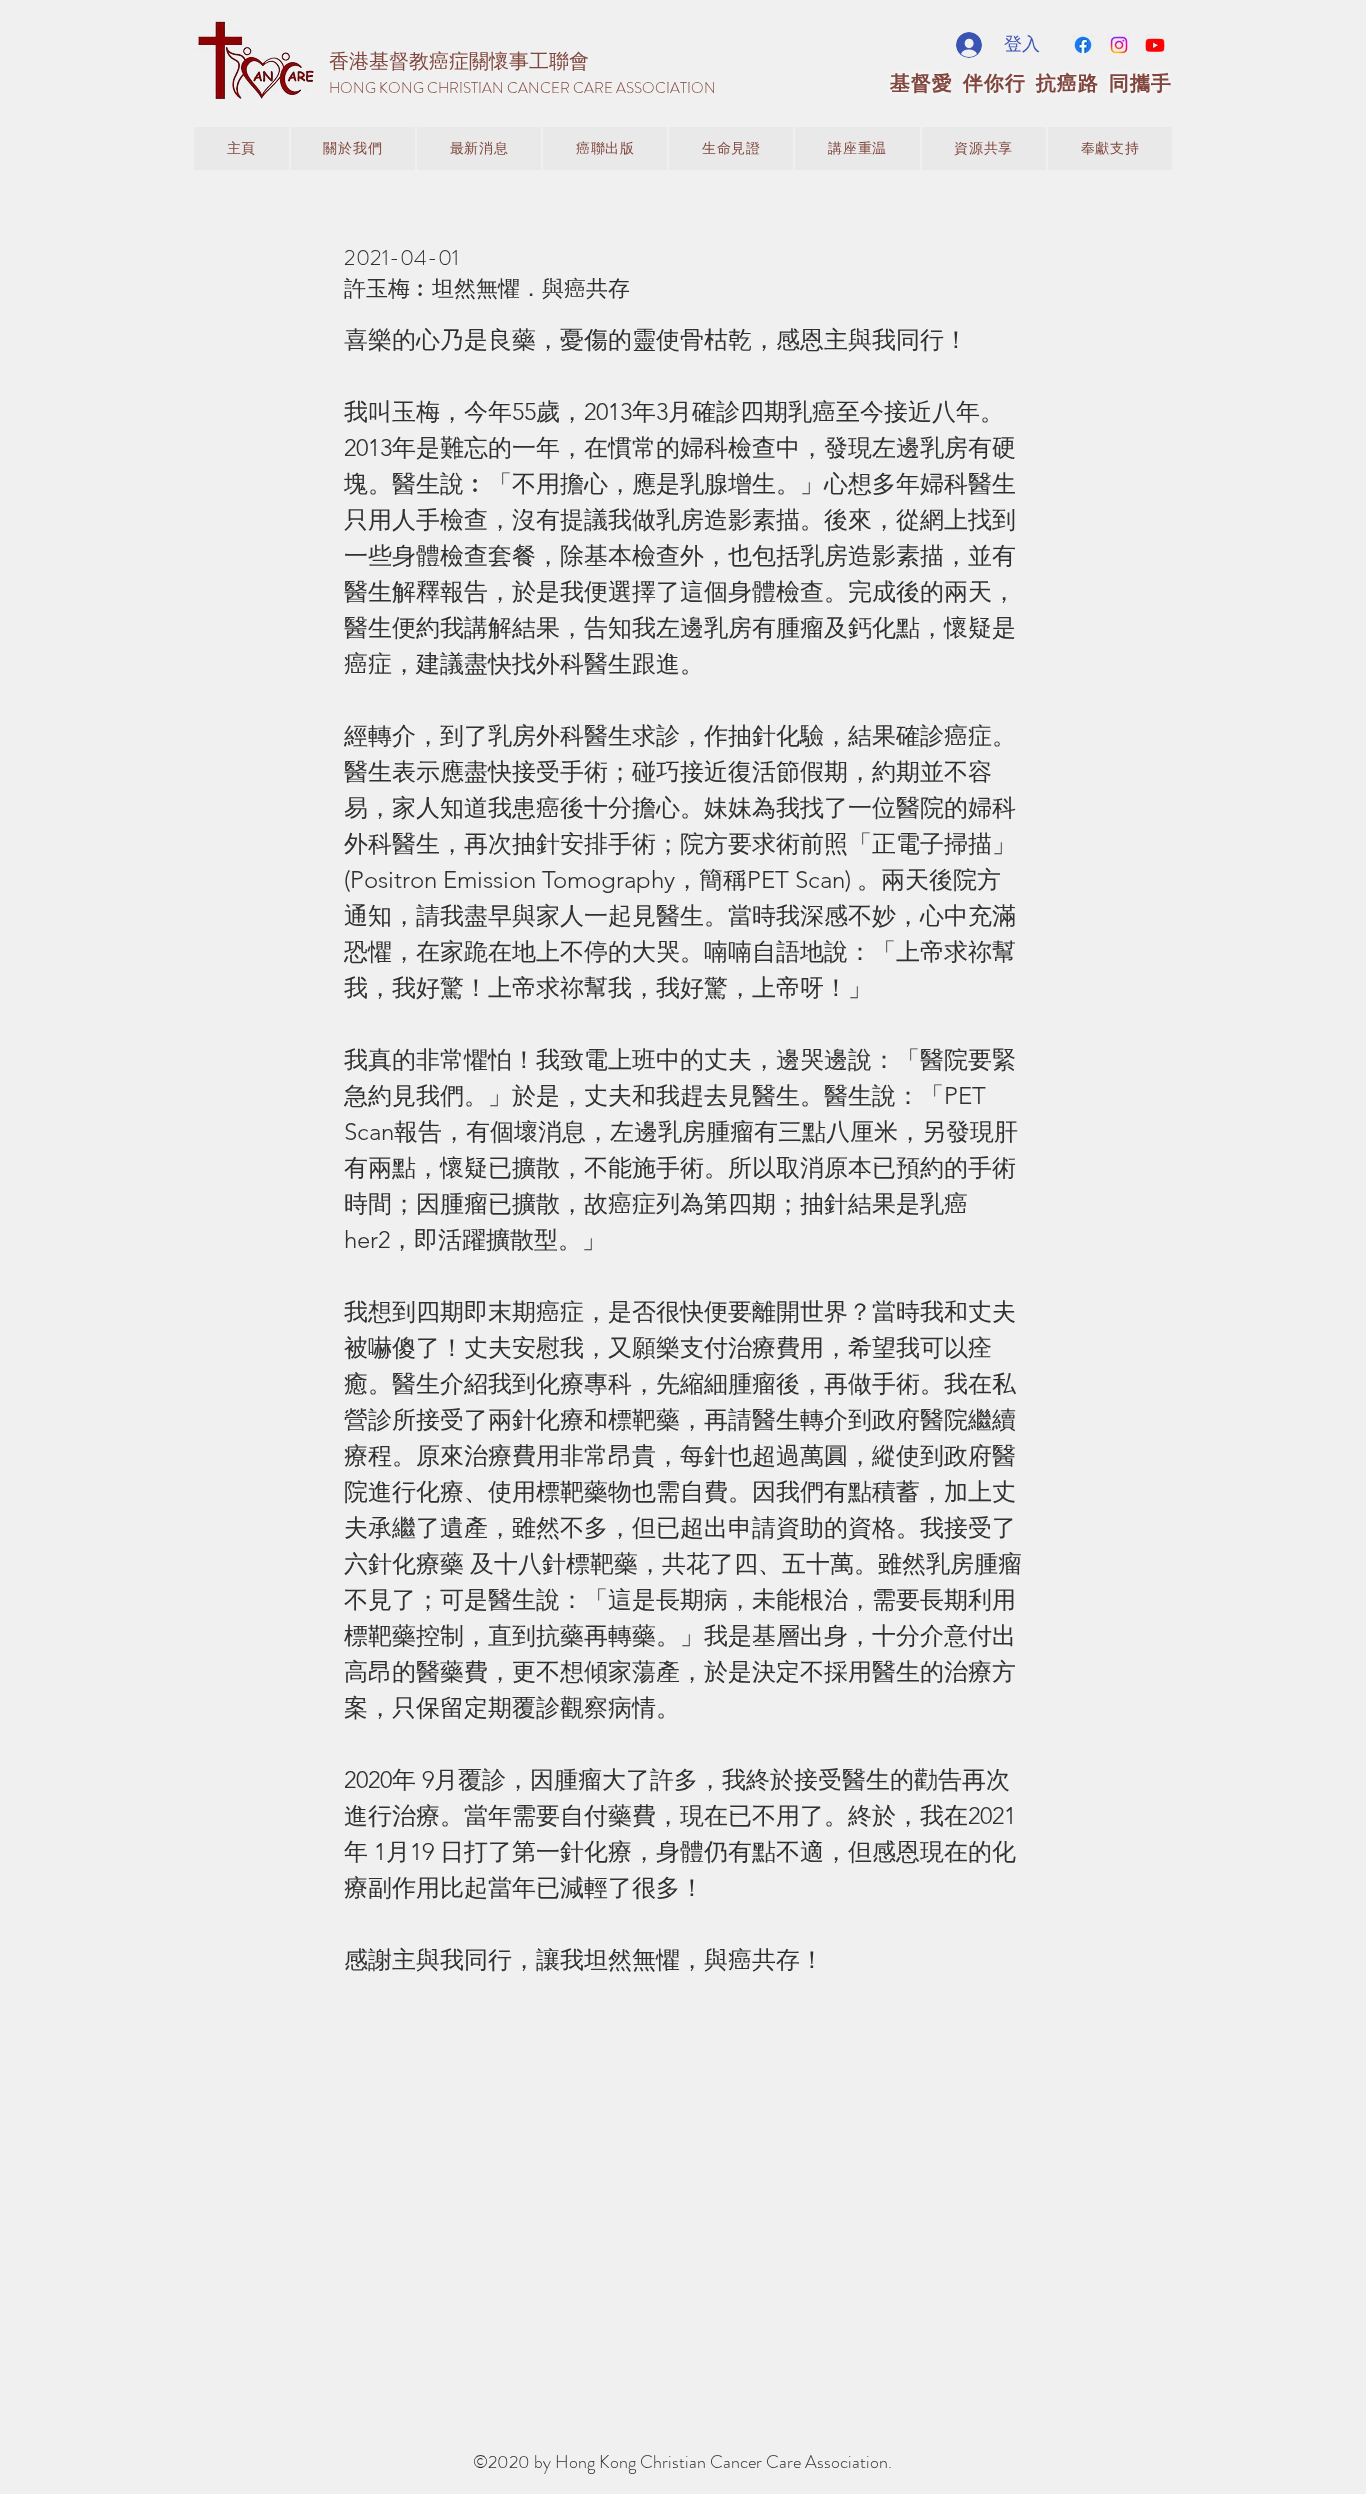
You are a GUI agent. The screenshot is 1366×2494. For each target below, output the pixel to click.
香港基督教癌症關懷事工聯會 (459, 61)
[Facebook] (1083, 45)
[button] (479, 148)
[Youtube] (1155, 45)
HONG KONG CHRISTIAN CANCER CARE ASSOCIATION (522, 88)
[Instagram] (1119, 45)
